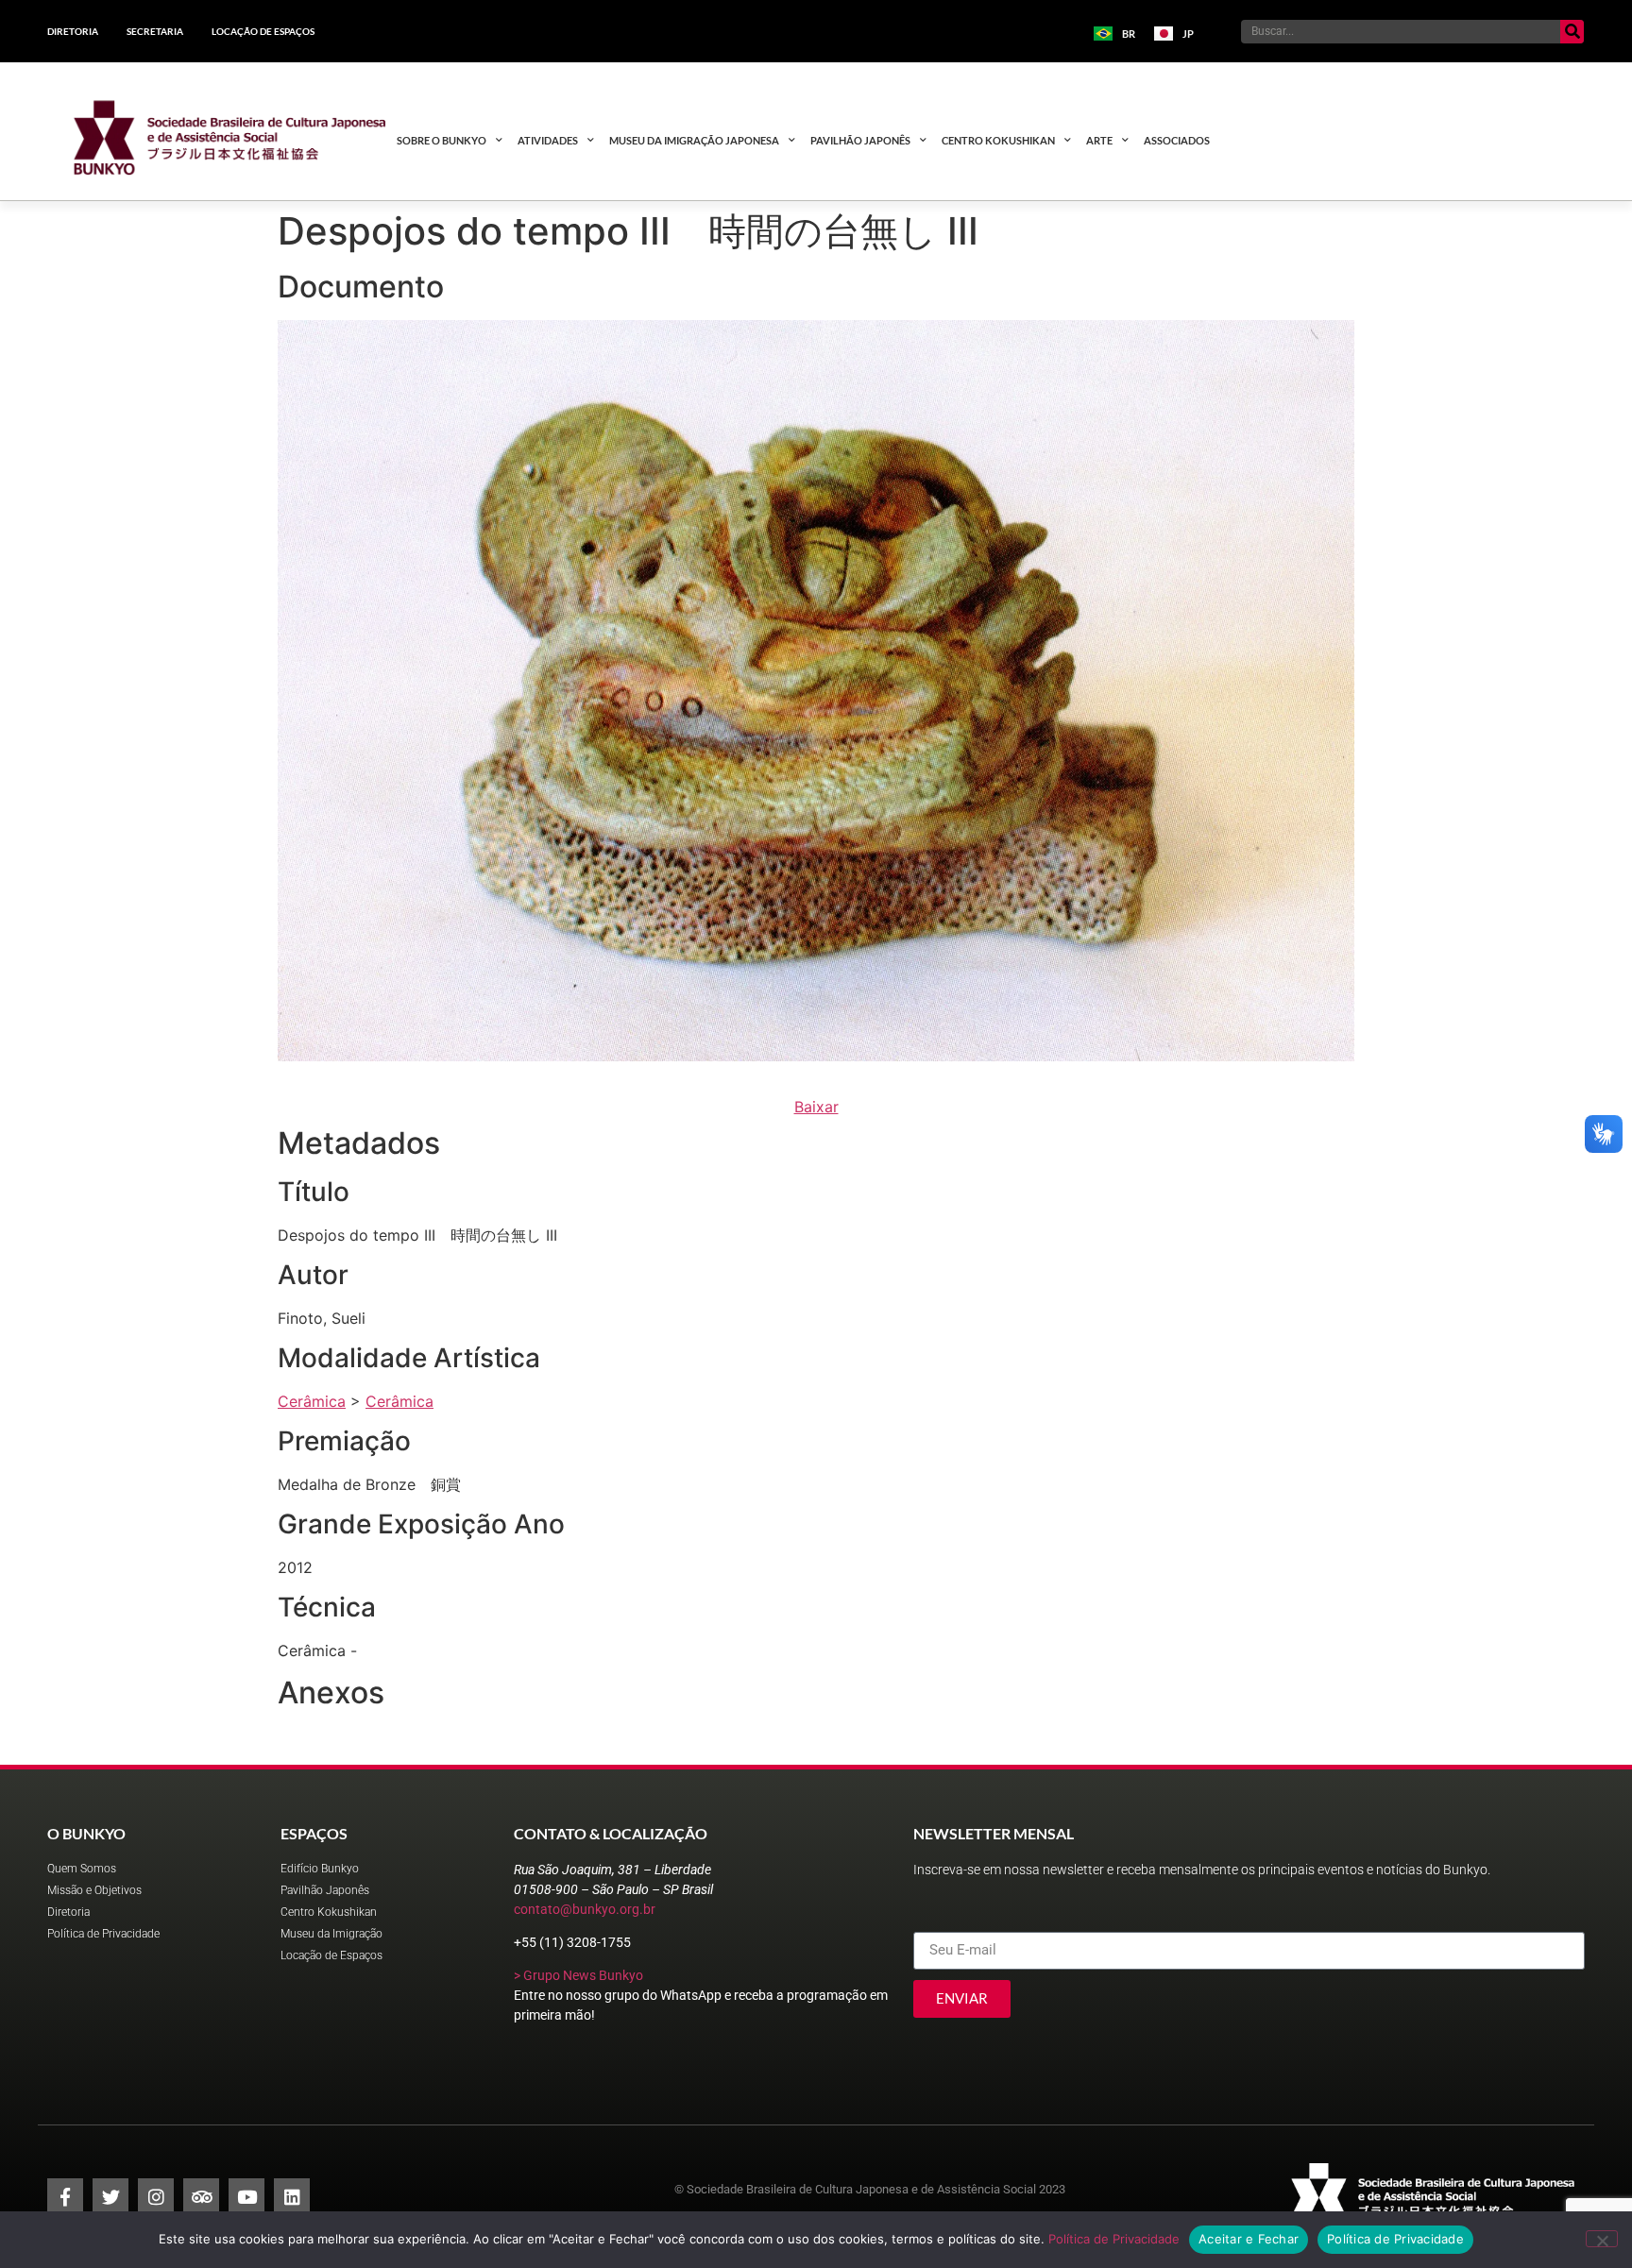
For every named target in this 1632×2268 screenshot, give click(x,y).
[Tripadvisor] (201, 2196)
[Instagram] (156, 2196)
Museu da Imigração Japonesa (694, 140)
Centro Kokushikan (998, 140)
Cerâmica (312, 1401)
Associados (1177, 140)
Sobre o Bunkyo (442, 140)
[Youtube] (246, 2196)
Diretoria (73, 31)
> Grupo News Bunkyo (578, 1975)
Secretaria (155, 31)
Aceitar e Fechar (1249, 2239)
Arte (1099, 140)
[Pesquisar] (1572, 32)
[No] (1602, 2239)
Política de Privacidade (1114, 2239)
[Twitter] (110, 2196)
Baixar (816, 1107)
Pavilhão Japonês (860, 140)
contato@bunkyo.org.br (585, 1909)
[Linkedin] (292, 2196)
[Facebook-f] (65, 2196)
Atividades (548, 140)
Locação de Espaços (263, 31)
